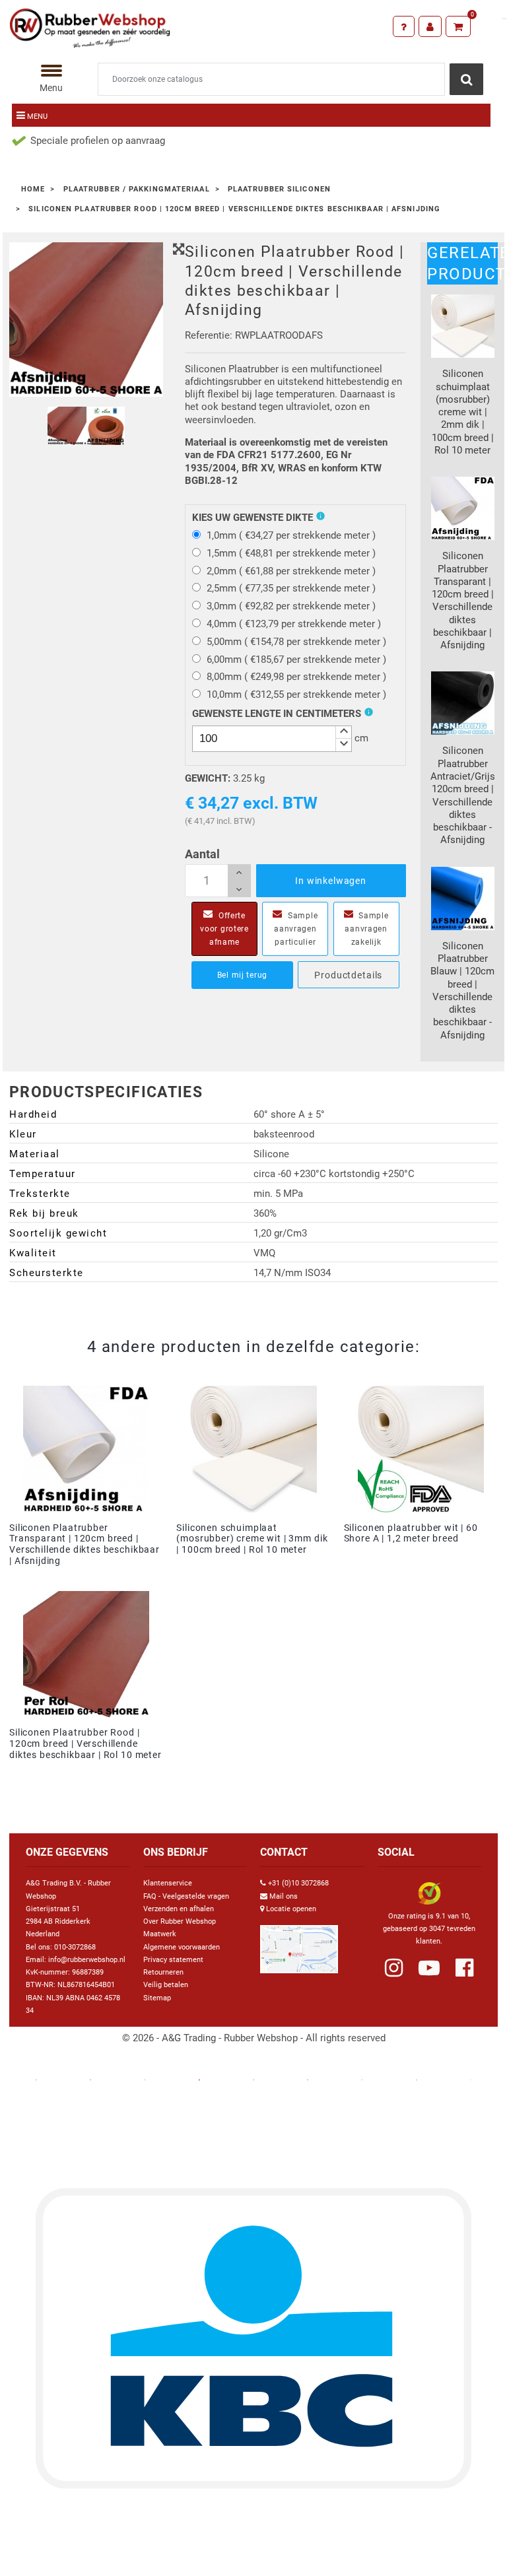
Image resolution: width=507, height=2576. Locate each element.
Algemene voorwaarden (182, 1947)
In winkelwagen (331, 881)
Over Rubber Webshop (180, 1921)
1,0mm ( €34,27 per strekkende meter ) (291, 535)
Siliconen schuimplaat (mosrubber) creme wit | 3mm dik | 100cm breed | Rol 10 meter (252, 1539)
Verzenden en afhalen (179, 1909)
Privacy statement (173, 1960)
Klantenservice (168, 1883)
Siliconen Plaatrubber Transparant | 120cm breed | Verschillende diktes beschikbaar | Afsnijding (84, 1544)
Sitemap (157, 1998)
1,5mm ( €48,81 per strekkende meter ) (291, 553)
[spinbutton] (272, 739)
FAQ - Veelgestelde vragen (186, 1896)
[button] (343, 732)
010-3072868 (75, 1947)
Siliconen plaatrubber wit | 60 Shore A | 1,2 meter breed (411, 1533)
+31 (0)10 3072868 (298, 1883)
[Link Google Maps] (299, 1944)
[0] (458, 26)
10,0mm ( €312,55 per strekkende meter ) (296, 695)
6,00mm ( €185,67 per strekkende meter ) (296, 660)
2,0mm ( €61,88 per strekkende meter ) (291, 571)
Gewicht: (208, 778)
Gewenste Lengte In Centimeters (277, 714)
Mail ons (284, 1896)
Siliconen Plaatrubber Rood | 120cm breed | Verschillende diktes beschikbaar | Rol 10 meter (85, 1744)
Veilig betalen (166, 1985)
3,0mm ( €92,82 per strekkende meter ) (291, 606)
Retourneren (163, 1972)
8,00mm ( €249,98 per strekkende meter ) (296, 677)
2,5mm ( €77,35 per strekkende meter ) (291, 588)
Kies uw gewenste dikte (253, 518)
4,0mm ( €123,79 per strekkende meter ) (294, 624)
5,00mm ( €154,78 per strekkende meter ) (296, 642)
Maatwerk (160, 1934)
